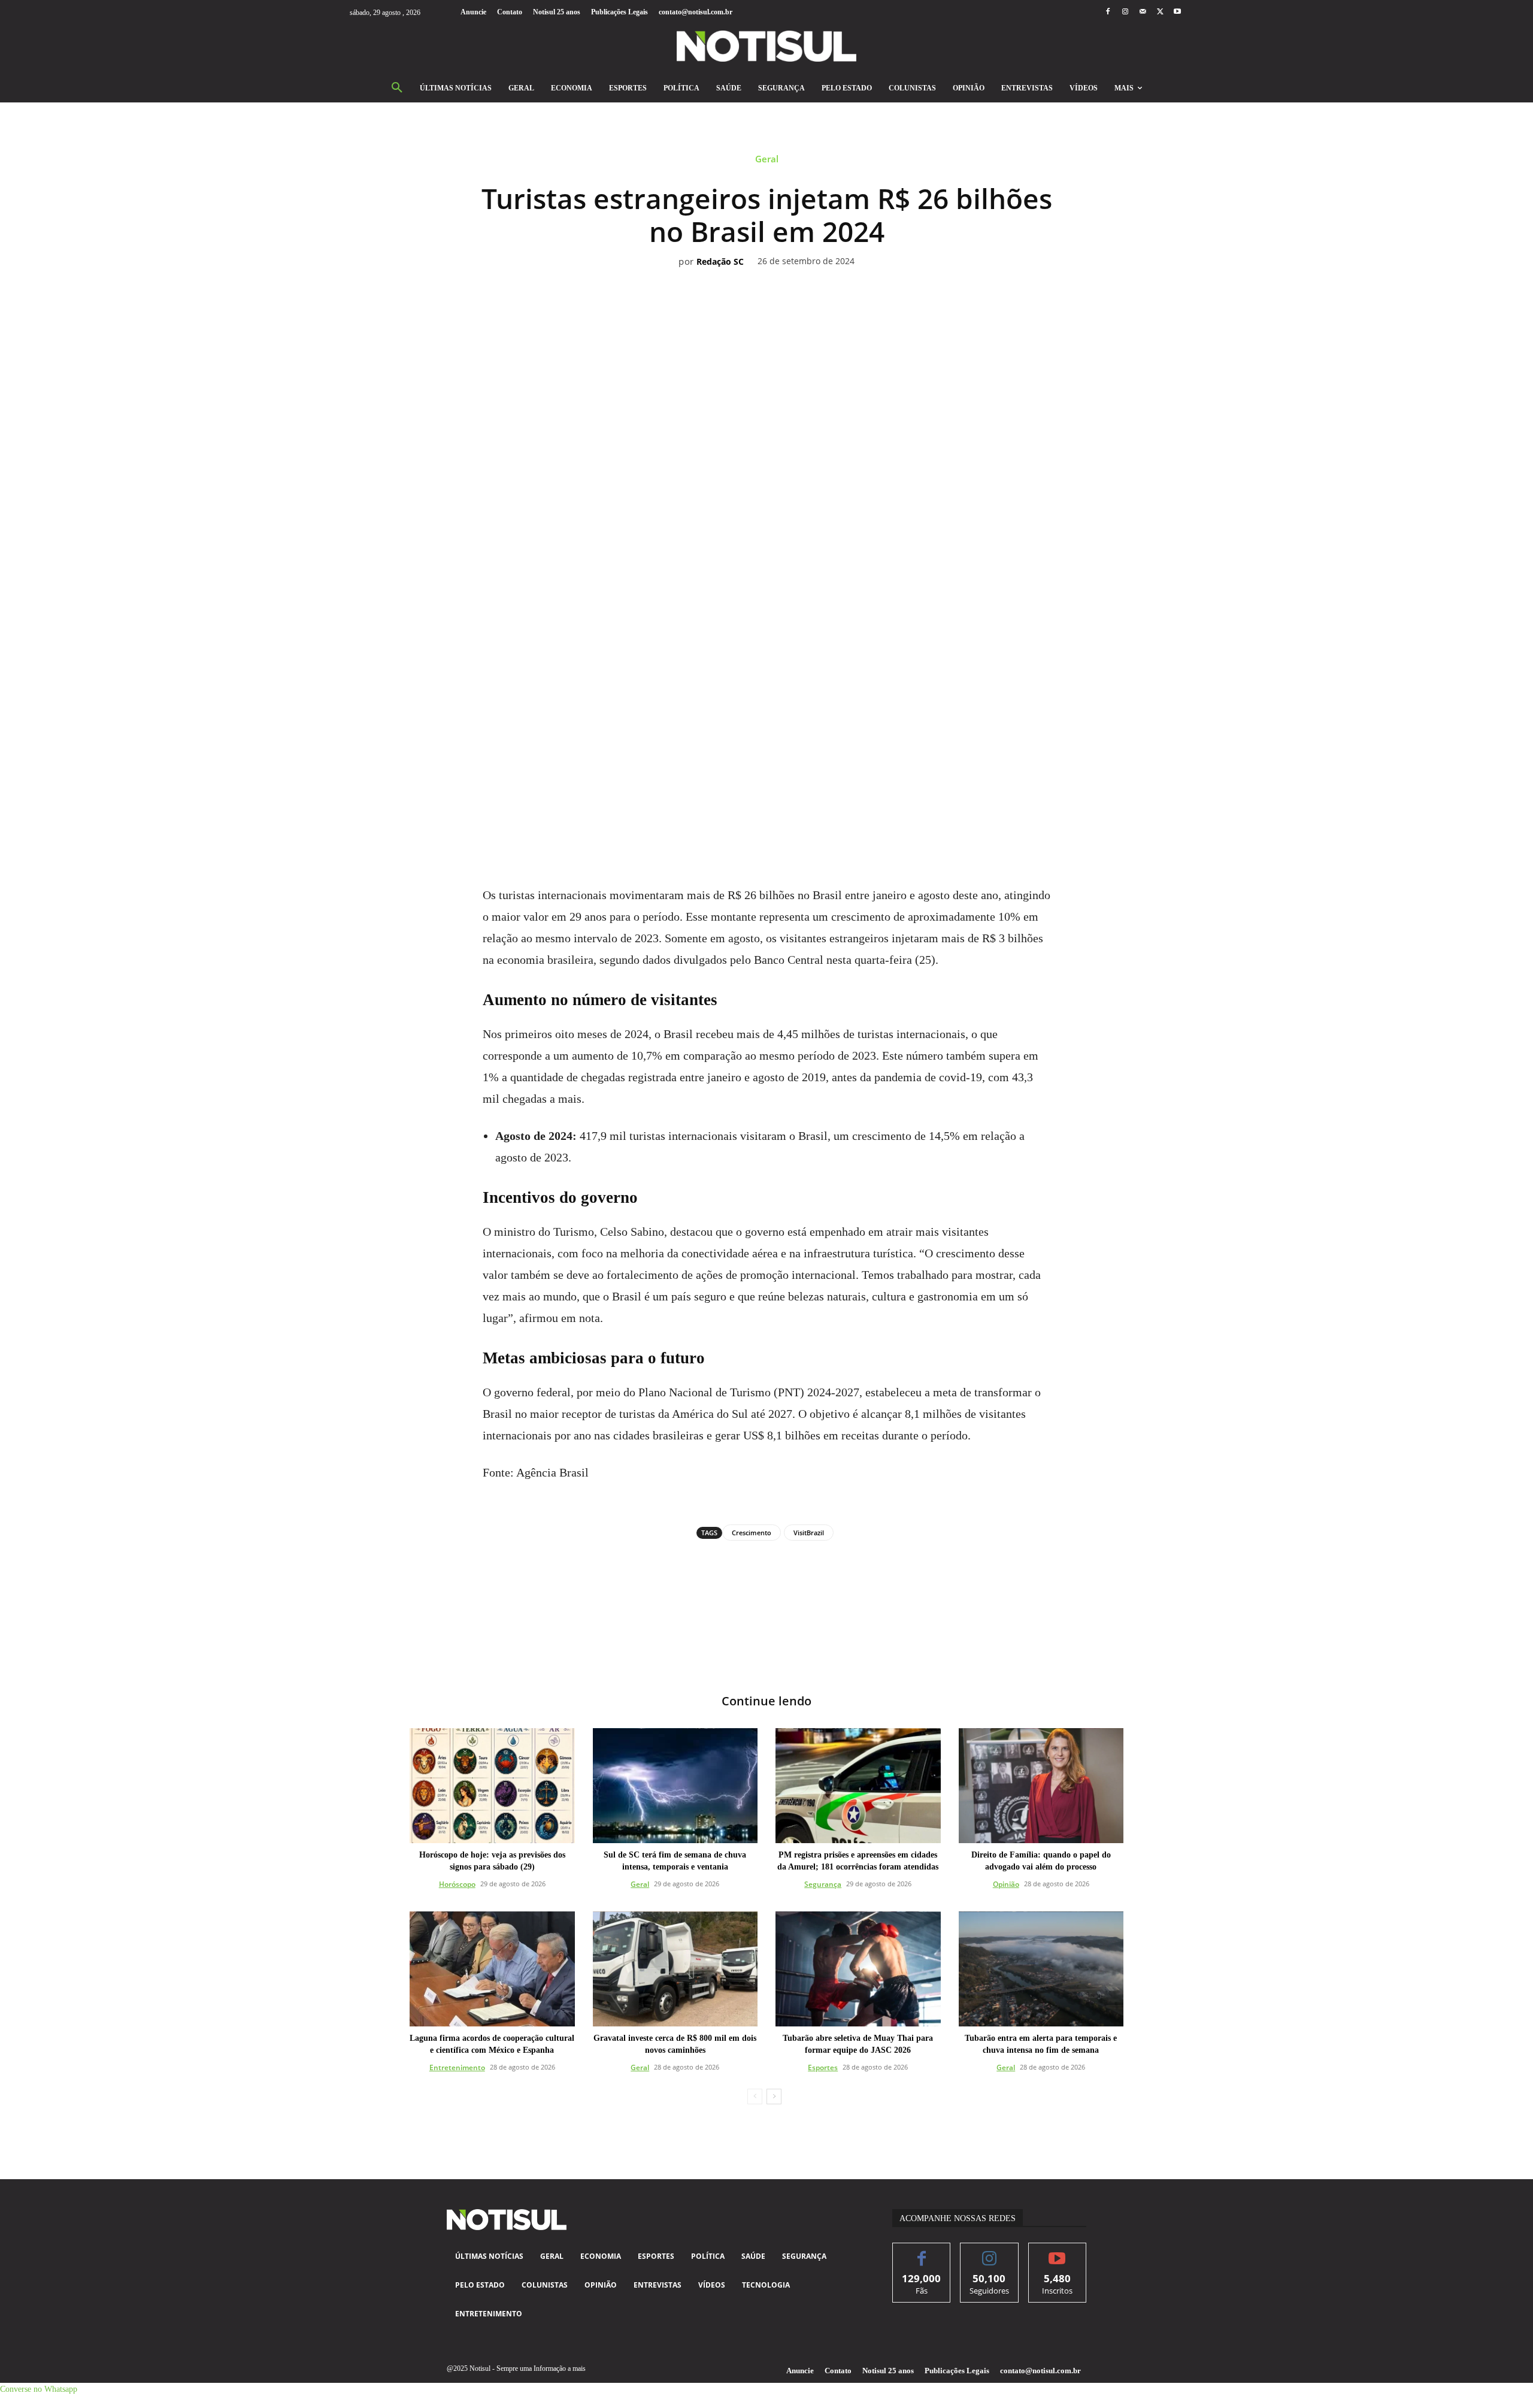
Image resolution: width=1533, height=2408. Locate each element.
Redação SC (720, 262)
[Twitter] (1160, 12)
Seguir (990, 2252)
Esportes (823, 2067)
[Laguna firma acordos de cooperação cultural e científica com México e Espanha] (492, 1969)
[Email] (808, 803)
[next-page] (774, 2097)
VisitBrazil (809, 1533)
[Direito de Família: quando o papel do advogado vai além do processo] (1041, 1786)
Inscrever (1057, 2252)
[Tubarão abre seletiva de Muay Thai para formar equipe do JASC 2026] (858, 1969)
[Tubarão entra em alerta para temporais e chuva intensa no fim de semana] (1041, 1969)
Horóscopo (457, 1884)
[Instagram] (1125, 12)
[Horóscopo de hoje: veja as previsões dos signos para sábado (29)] (492, 1786)
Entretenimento (457, 2067)
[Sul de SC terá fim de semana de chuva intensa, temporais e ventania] (675, 1786)
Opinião (1006, 1884)
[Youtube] (1178, 12)
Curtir (922, 2252)
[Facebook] (1108, 12)
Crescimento (752, 1533)
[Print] (835, 803)
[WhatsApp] (753, 803)
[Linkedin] (780, 803)
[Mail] (1142, 12)
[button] (397, 88)
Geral (767, 159)
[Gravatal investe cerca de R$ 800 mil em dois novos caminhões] (675, 1969)
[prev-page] (755, 2097)
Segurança (823, 1884)
